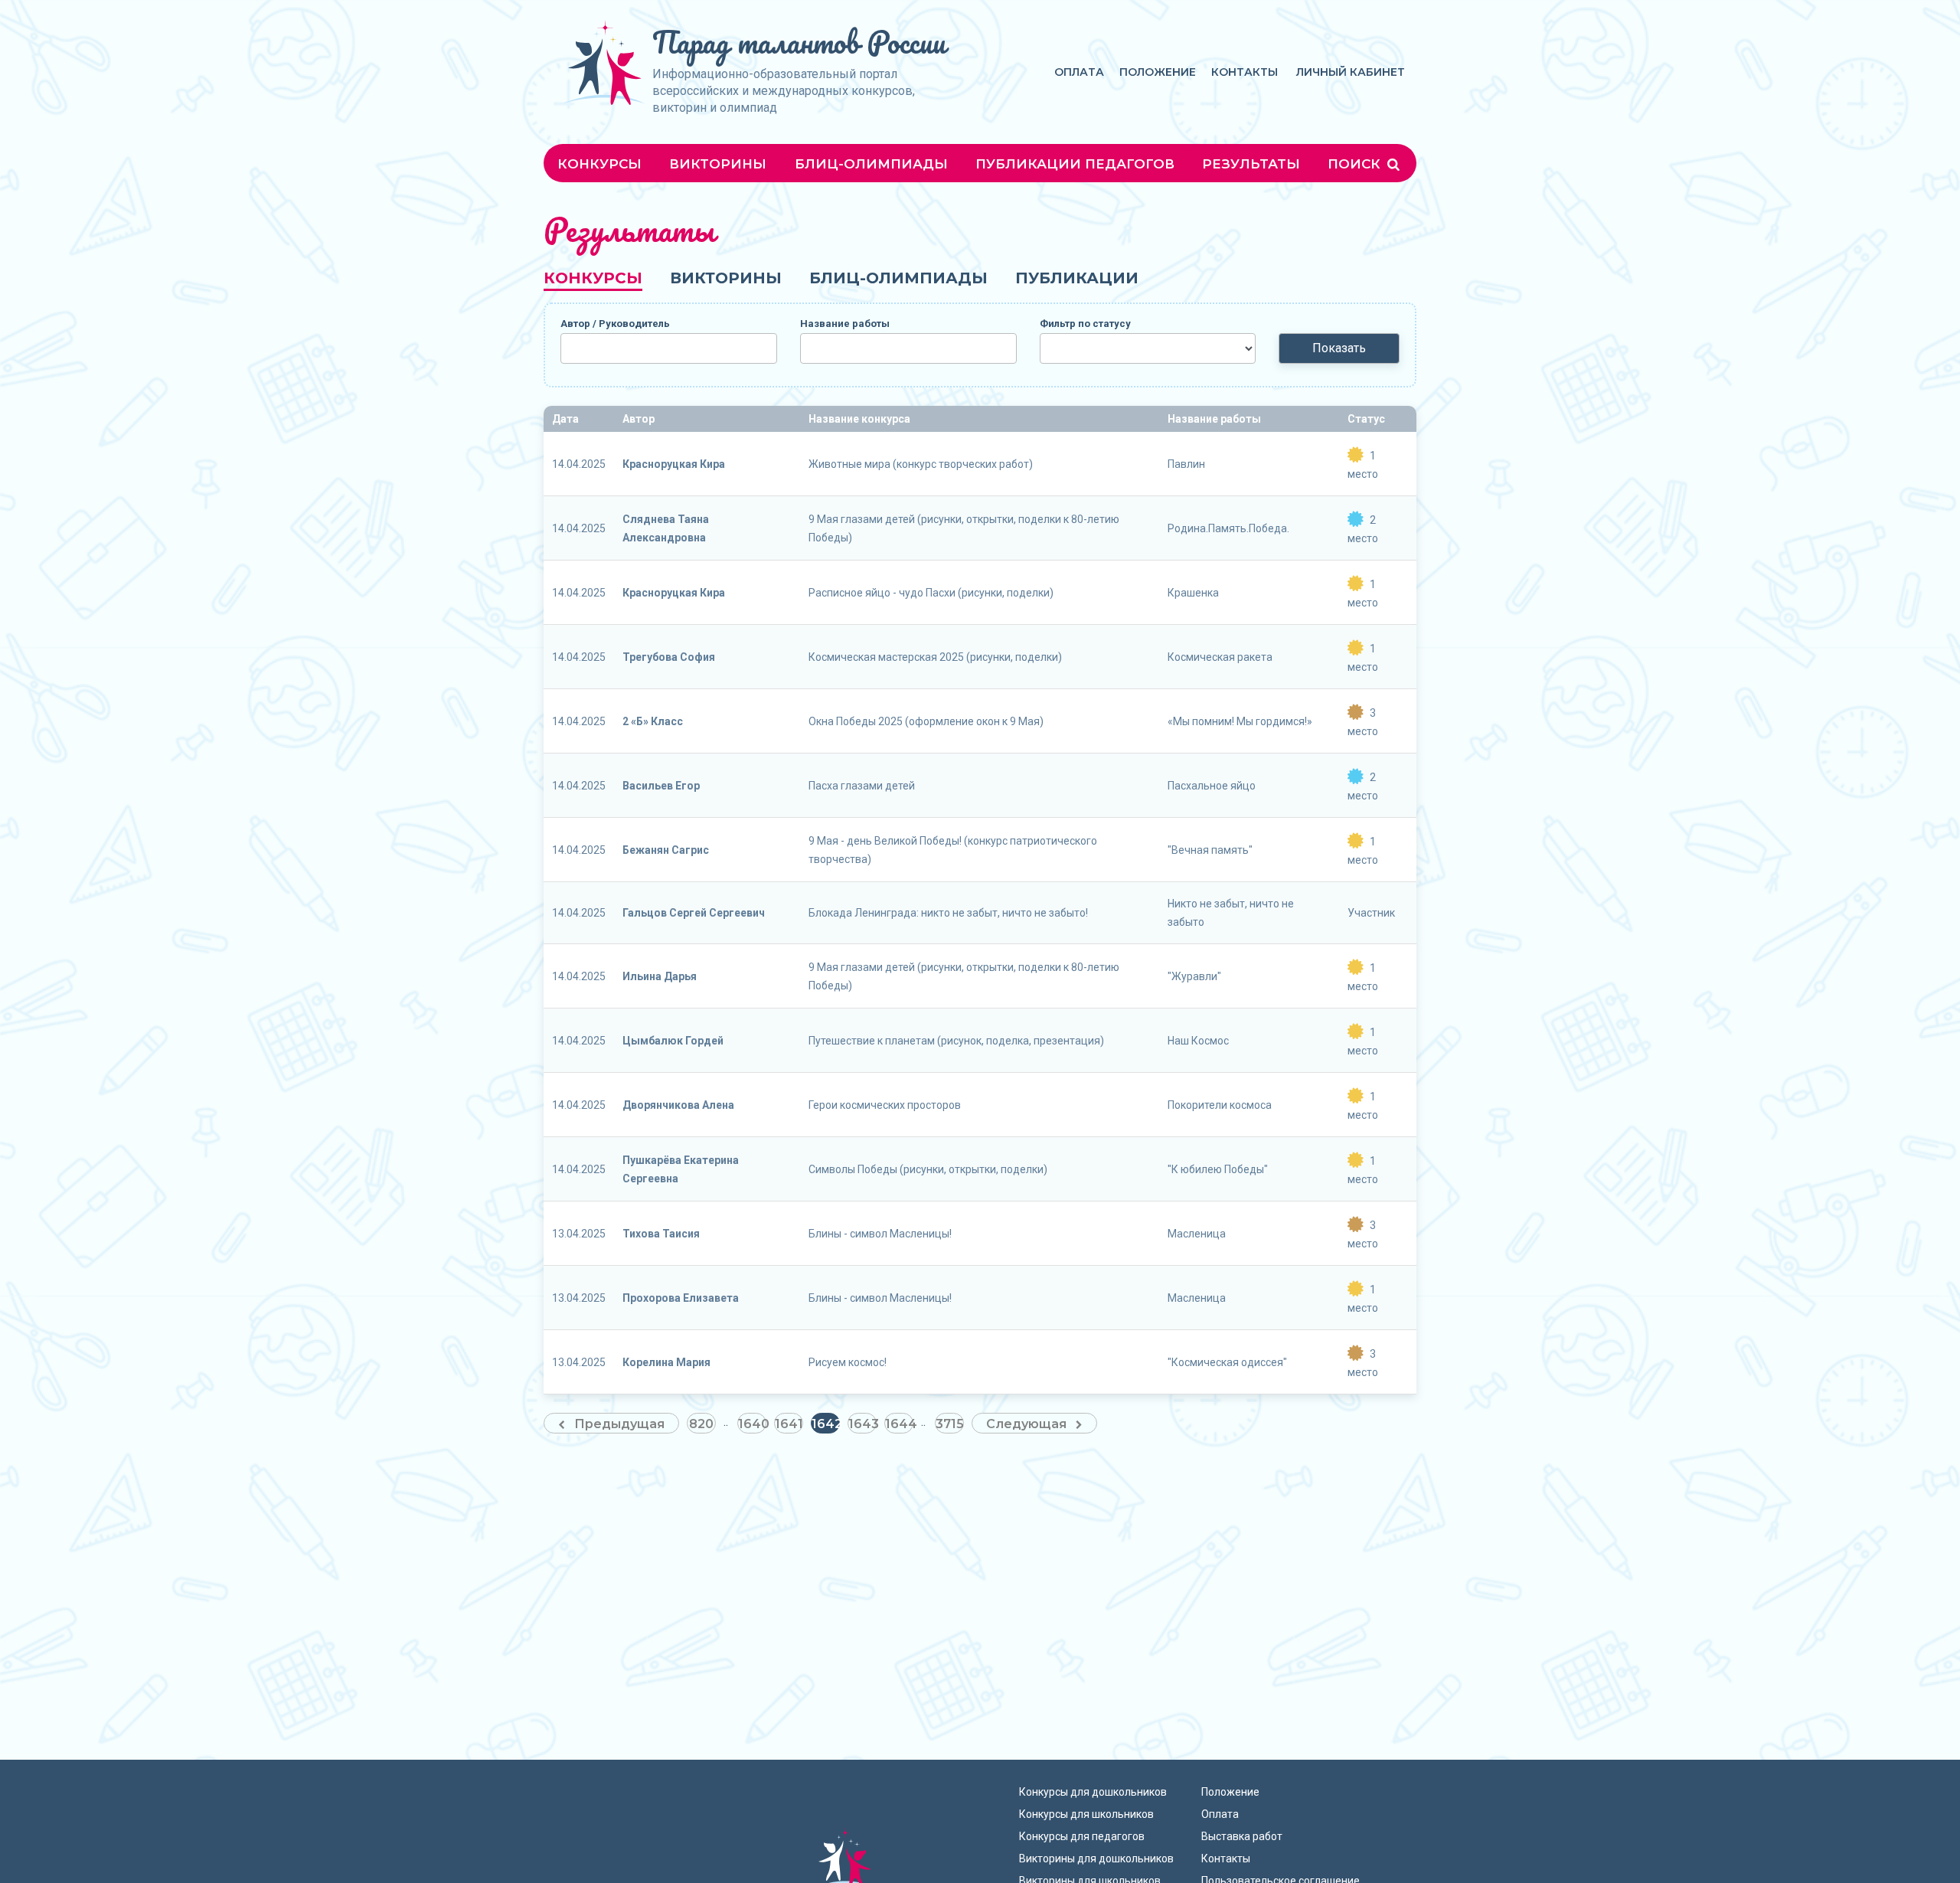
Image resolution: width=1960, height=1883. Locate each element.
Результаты (1251, 164)
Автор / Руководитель (615, 324)
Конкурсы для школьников (1086, 1814)
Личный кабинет (1351, 72)
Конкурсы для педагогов (1082, 1836)
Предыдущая (619, 1424)
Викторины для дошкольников (1096, 1858)
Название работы (845, 324)
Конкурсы (599, 164)
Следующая (1026, 1424)
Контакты (1245, 72)
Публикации (1077, 278)
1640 (752, 1424)
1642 (826, 1424)
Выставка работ (1242, 1836)
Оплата (1079, 72)
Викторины (718, 164)
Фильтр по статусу (1085, 324)
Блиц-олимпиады (871, 164)
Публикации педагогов (1075, 164)
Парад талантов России (799, 42)
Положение (1158, 72)
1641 (789, 1424)
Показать (1339, 348)
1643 (862, 1424)
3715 (950, 1424)
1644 (899, 1424)
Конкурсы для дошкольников (1093, 1792)
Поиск (1356, 164)
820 (701, 1424)
